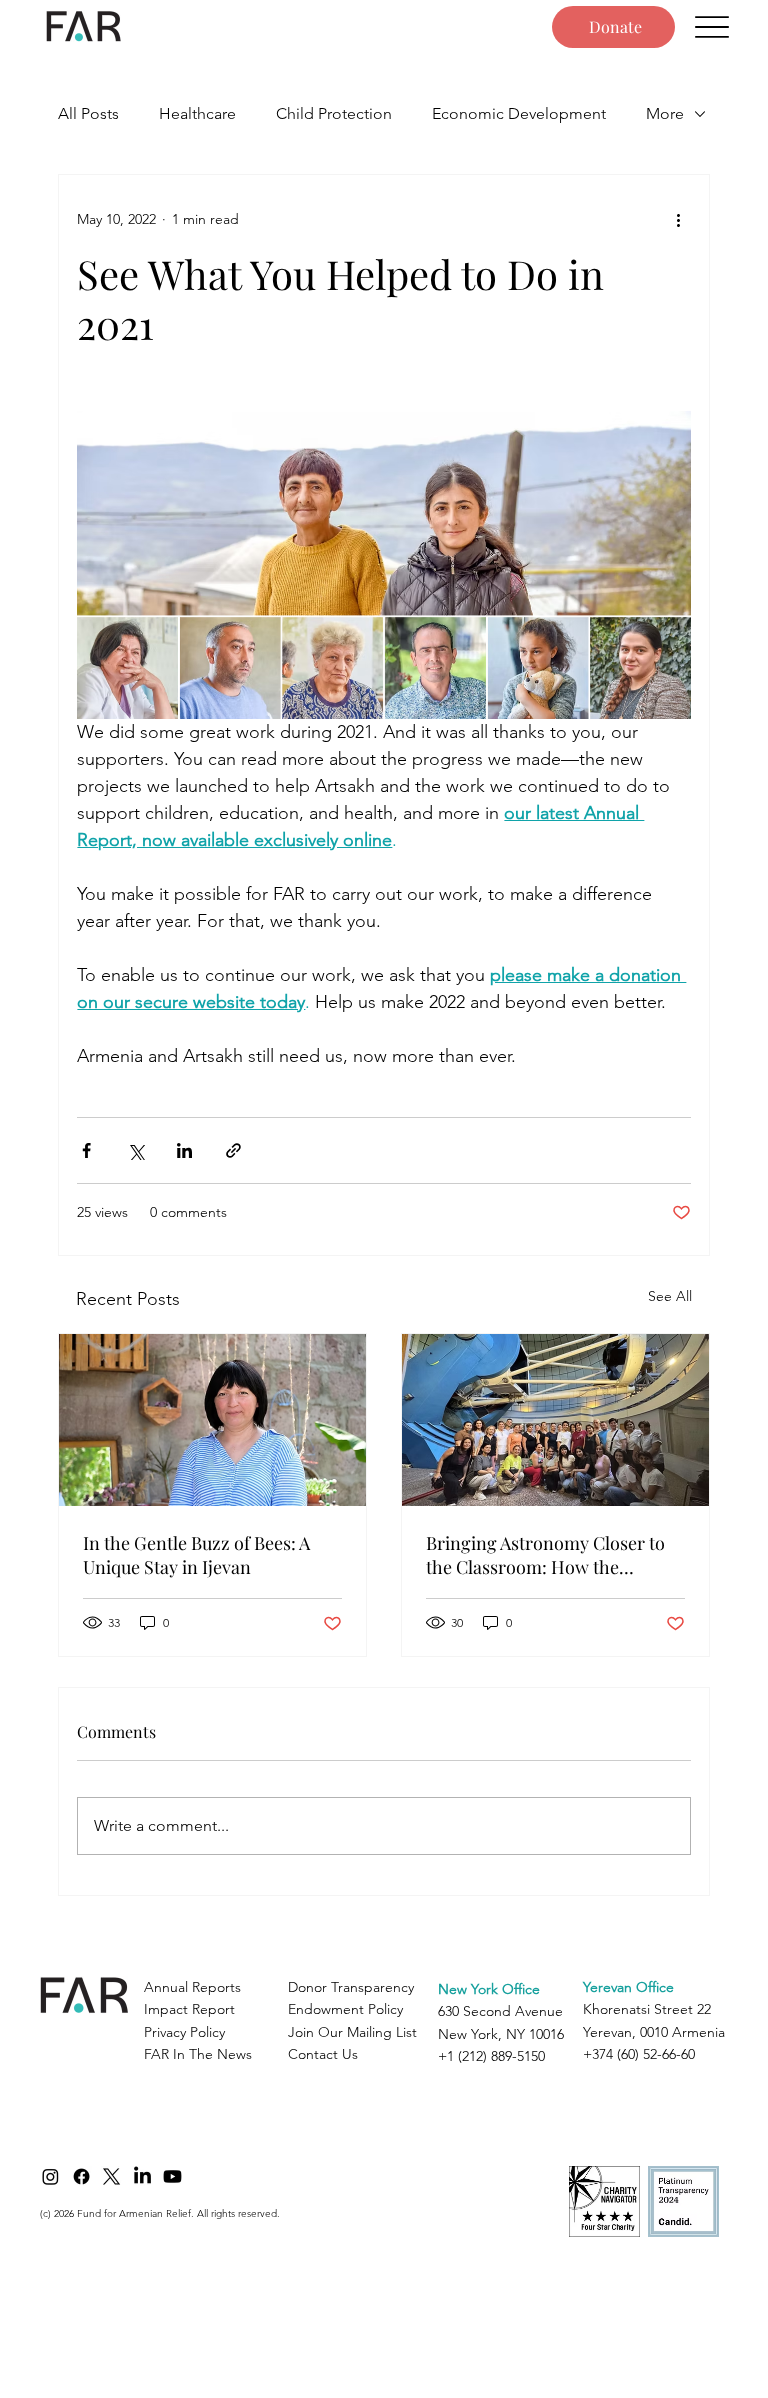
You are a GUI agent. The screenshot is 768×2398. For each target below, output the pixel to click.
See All (670, 1296)
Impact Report (189, 2009)
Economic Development (519, 113)
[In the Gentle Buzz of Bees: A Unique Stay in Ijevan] (212, 1420)
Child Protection (334, 113)
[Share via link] (233, 1150)
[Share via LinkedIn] (184, 1150)
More (665, 113)
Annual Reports (192, 1987)
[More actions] (679, 219)
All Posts (88, 113)
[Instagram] (50, 2176)
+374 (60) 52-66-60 (639, 2054)
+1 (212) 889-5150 (491, 2056)
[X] (111, 2176)
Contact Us (323, 2054)
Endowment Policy (345, 2009)
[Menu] (712, 27)
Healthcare (197, 113)
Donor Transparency (351, 1987)
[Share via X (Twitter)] (135, 1150)
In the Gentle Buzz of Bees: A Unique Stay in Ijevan (196, 1555)
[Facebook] (81, 2176)
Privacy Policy (184, 2032)
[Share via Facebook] (86, 1150)
